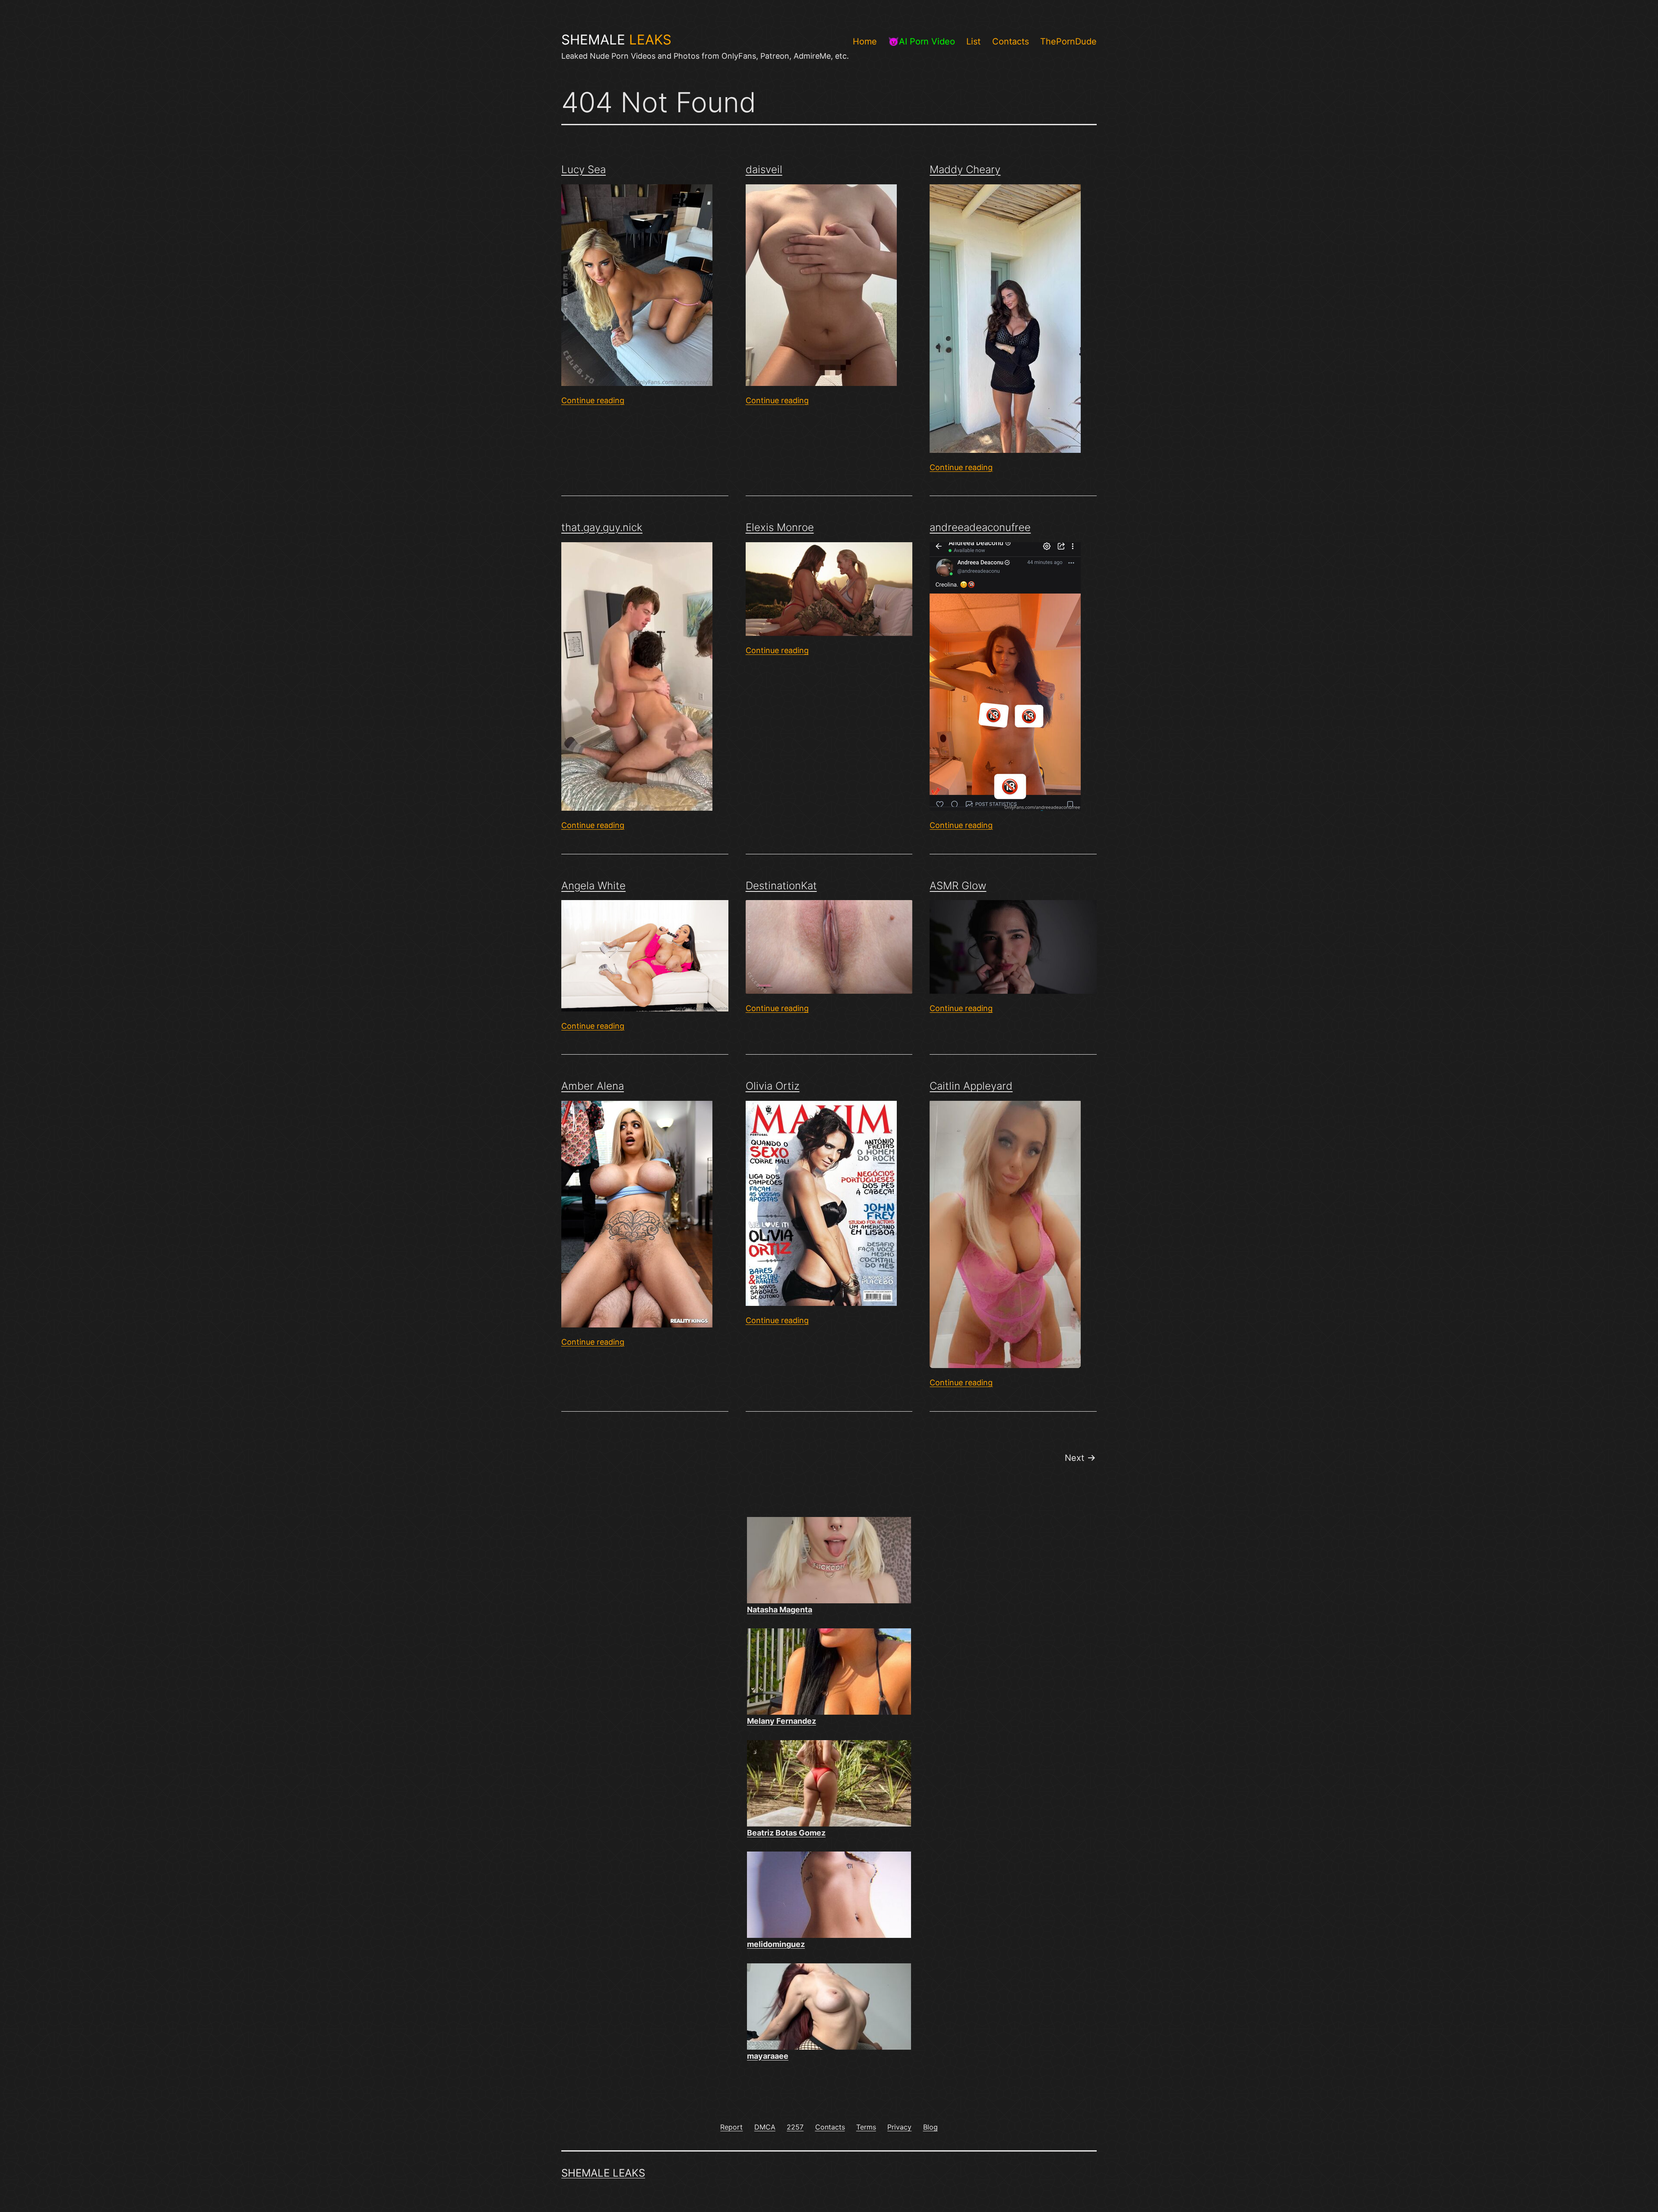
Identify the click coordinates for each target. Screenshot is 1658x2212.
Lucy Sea (584, 169)
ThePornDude (1068, 41)
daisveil (764, 169)
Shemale (616, 40)
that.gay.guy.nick (602, 527)
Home (865, 41)
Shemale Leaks (603, 2173)
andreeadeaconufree (980, 527)
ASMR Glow (958, 886)
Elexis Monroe (780, 527)
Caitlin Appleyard (971, 1086)
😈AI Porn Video (922, 41)
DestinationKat (781, 886)
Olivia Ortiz (773, 1086)
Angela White (593, 886)
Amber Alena (593, 1086)
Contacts (1011, 41)
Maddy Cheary (965, 169)
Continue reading (593, 400)
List (973, 41)
